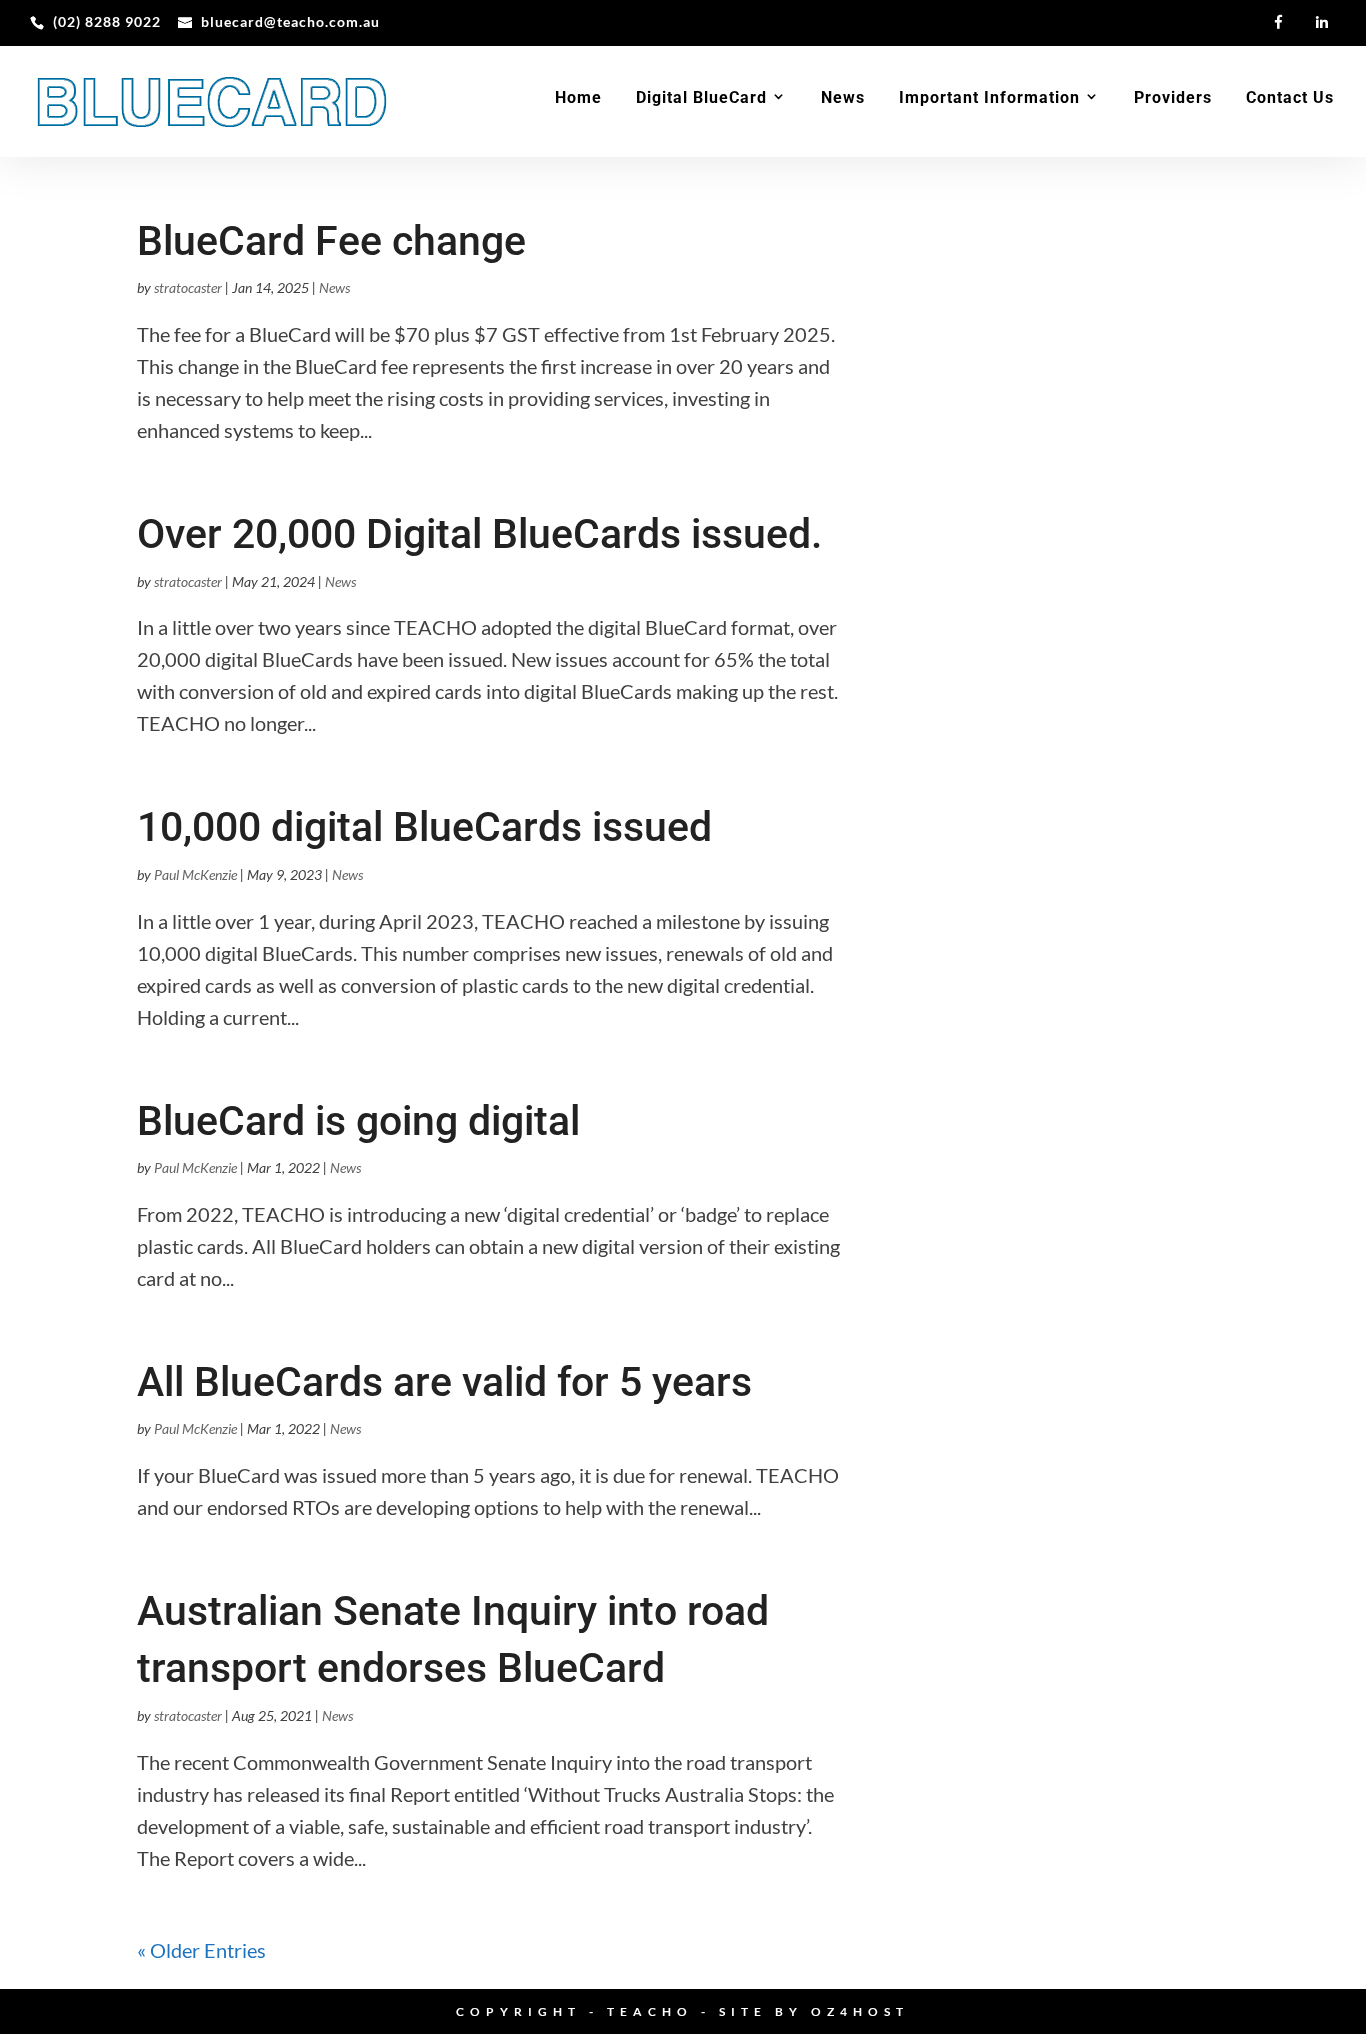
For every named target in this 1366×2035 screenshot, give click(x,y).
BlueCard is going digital (358, 1121)
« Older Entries (201, 1950)
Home (578, 99)
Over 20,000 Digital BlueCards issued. (479, 534)
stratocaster (188, 287)
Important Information (989, 99)
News (843, 99)
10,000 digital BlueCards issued (424, 827)
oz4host (860, 2011)
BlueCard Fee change (331, 241)
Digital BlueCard (701, 99)
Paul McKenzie (195, 874)
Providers (1173, 99)
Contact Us (1290, 99)
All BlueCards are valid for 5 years (444, 1382)
